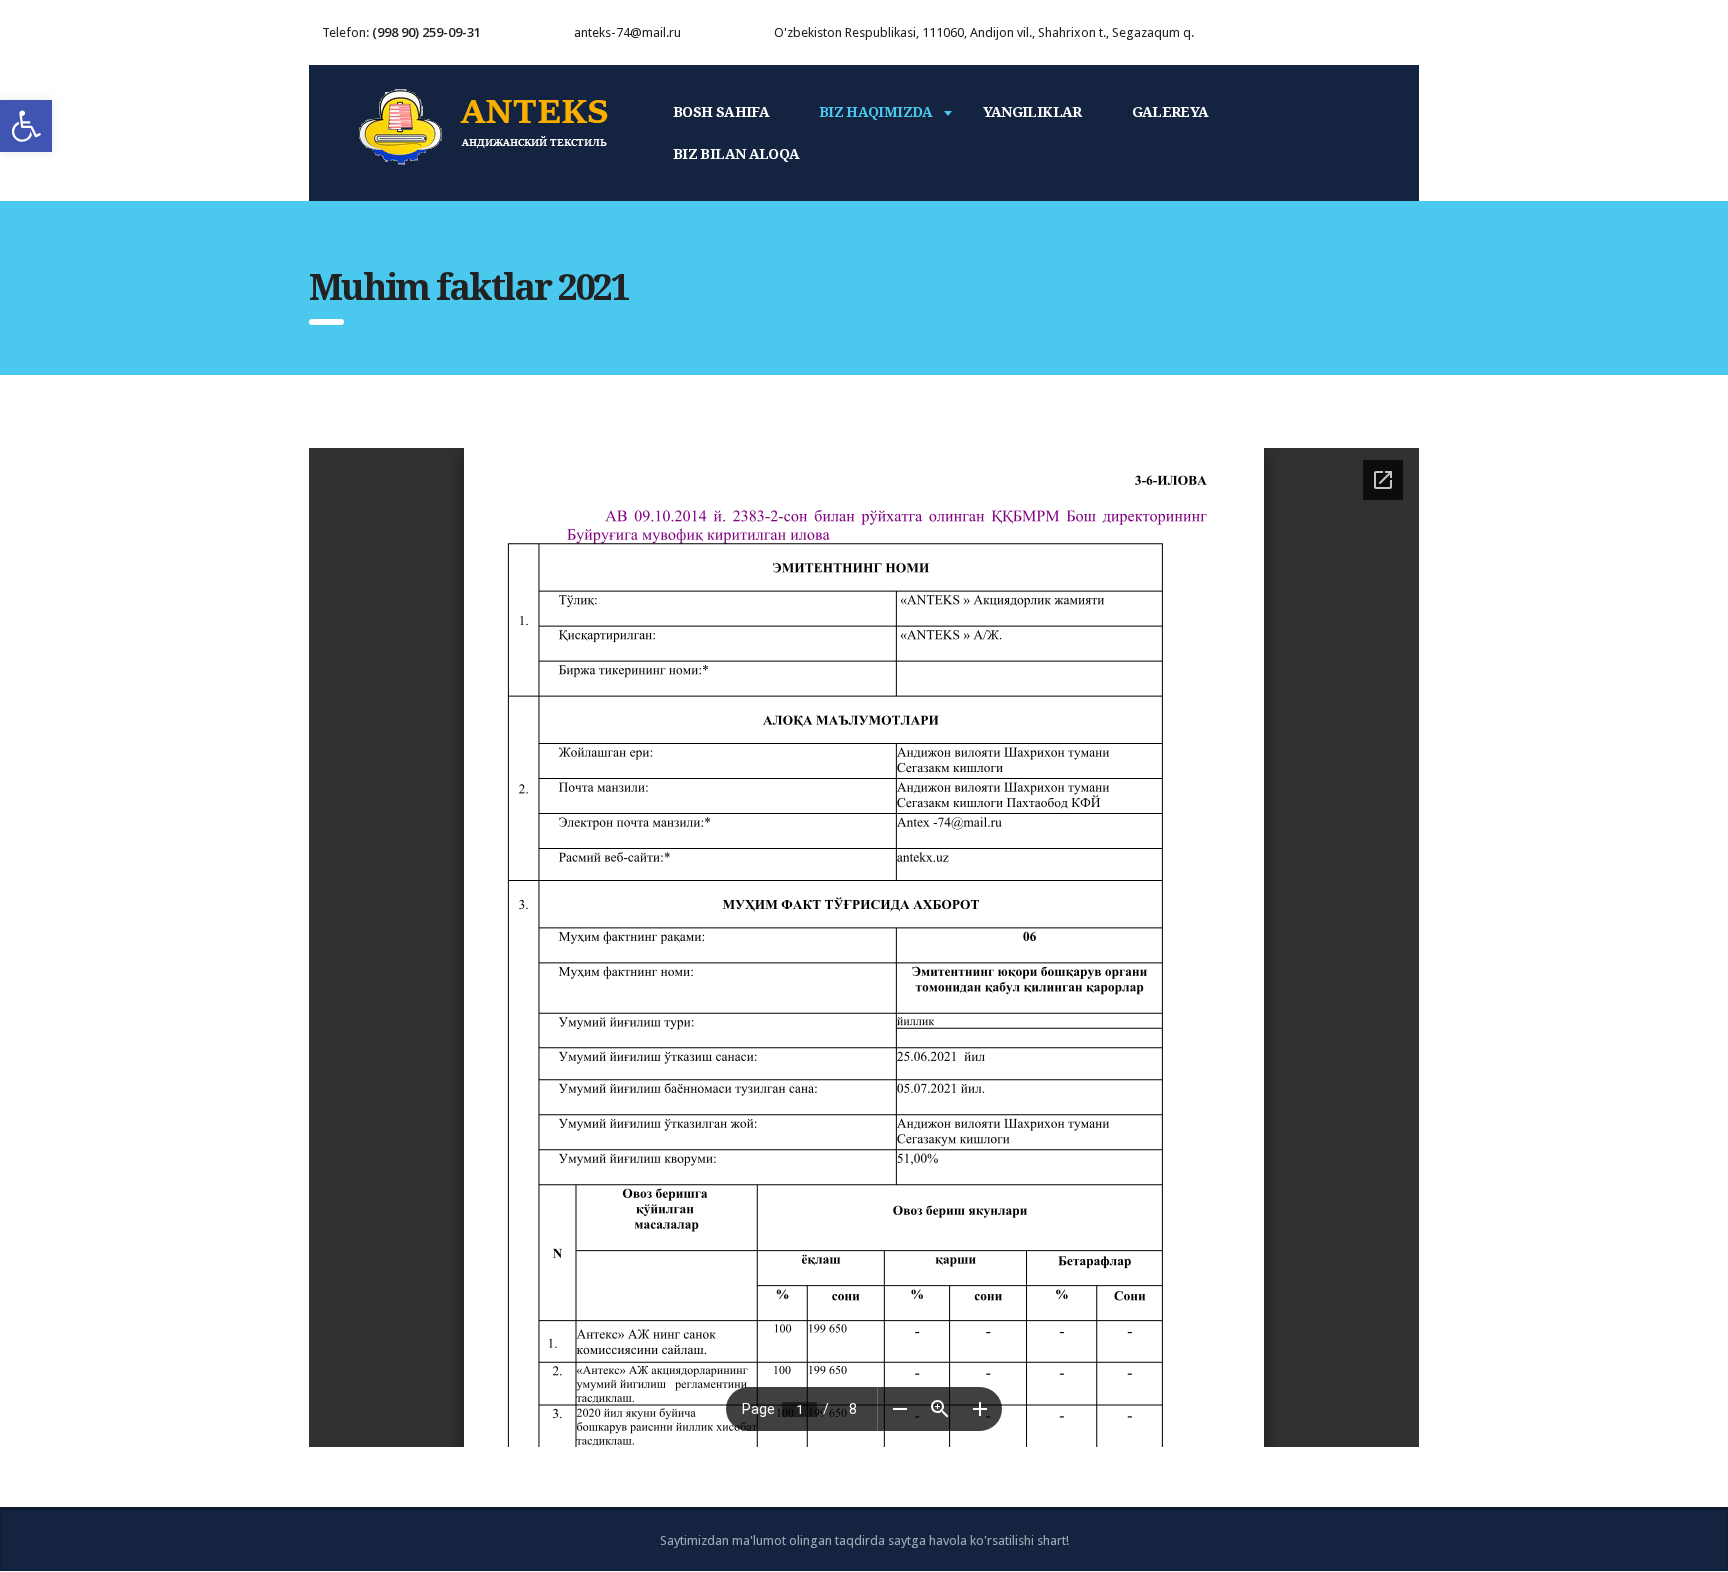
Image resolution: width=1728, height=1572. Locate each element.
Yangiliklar (1032, 112)
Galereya (1170, 112)
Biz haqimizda (876, 112)
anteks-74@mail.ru (627, 32)
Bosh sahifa (721, 112)
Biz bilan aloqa (736, 154)
